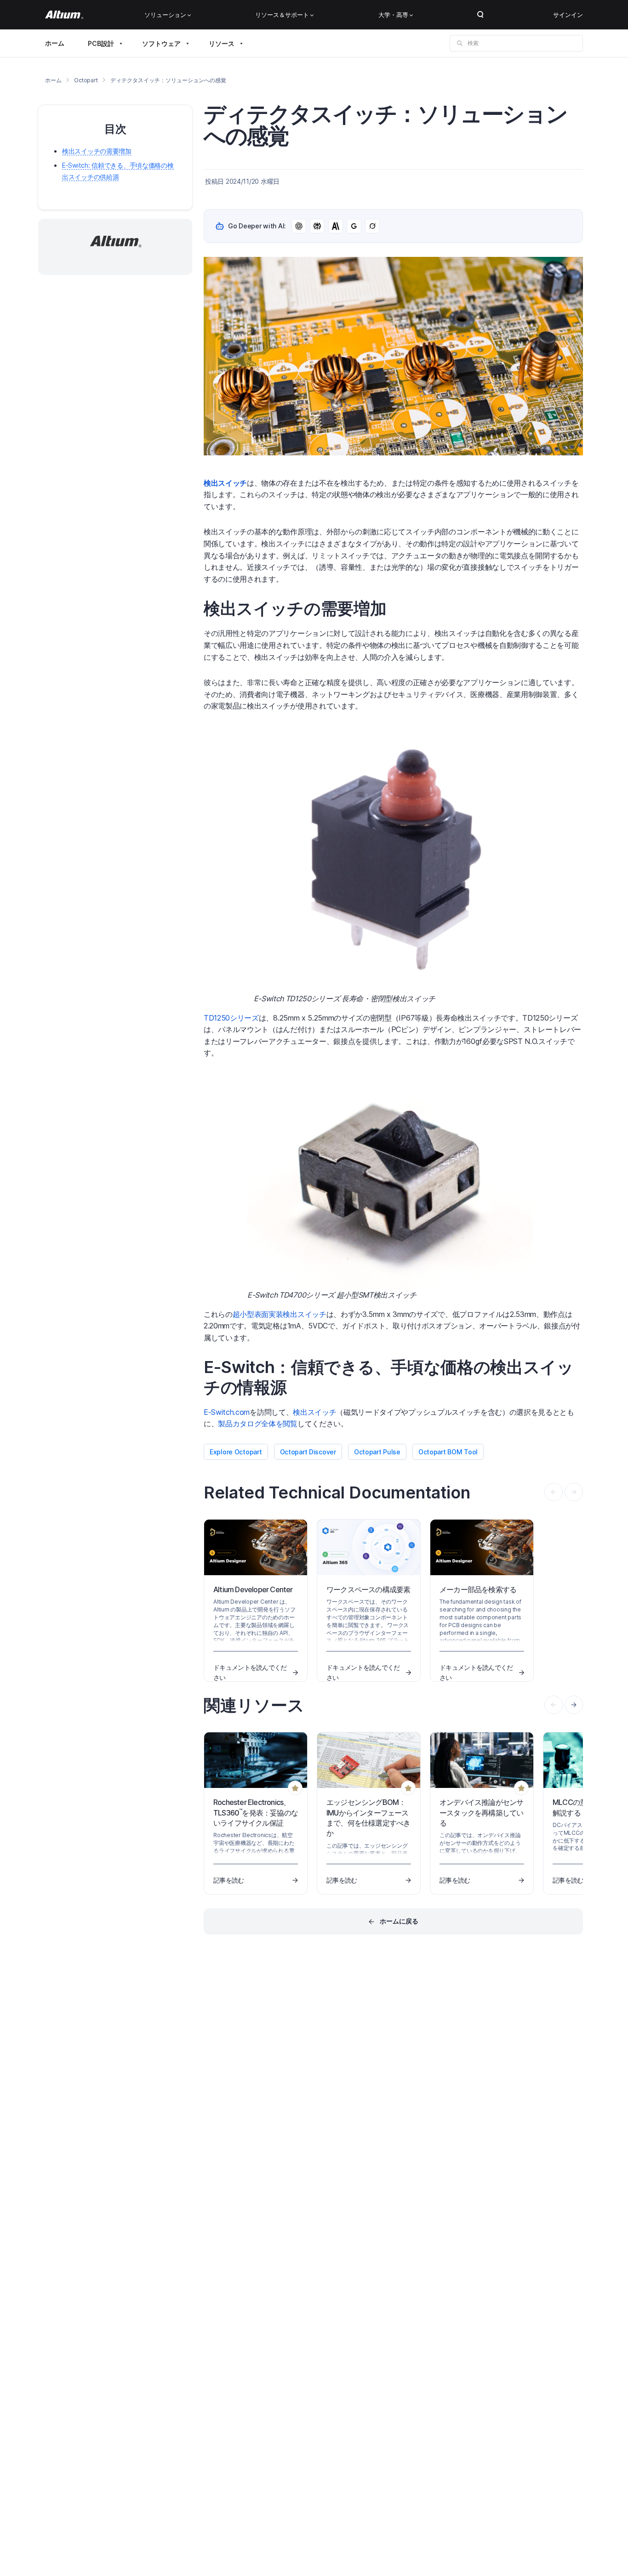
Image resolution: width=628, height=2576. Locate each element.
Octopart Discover (308, 1452)
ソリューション (165, 15)
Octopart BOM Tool (448, 1452)
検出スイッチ (314, 1412)
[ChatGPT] (299, 226)
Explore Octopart (236, 1452)
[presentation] (574, 1705)
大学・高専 (393, 15)
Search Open (480, 15)
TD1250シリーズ (231, 1018)
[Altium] (64, 15)
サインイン (568, 15)
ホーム (55, 43)
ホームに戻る (399, 1921)
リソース (222, 43)
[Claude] (336, 226)
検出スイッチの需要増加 (97, 151)
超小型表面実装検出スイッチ (280, 1314)
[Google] (354, 226)
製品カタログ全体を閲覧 (257, 1424)
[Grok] (372, 226)
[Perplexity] (317, 226)
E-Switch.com (227, 1412)
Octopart (86, 80)
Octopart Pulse (377, 1452)
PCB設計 (101, 43)
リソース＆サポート (282, 15)
